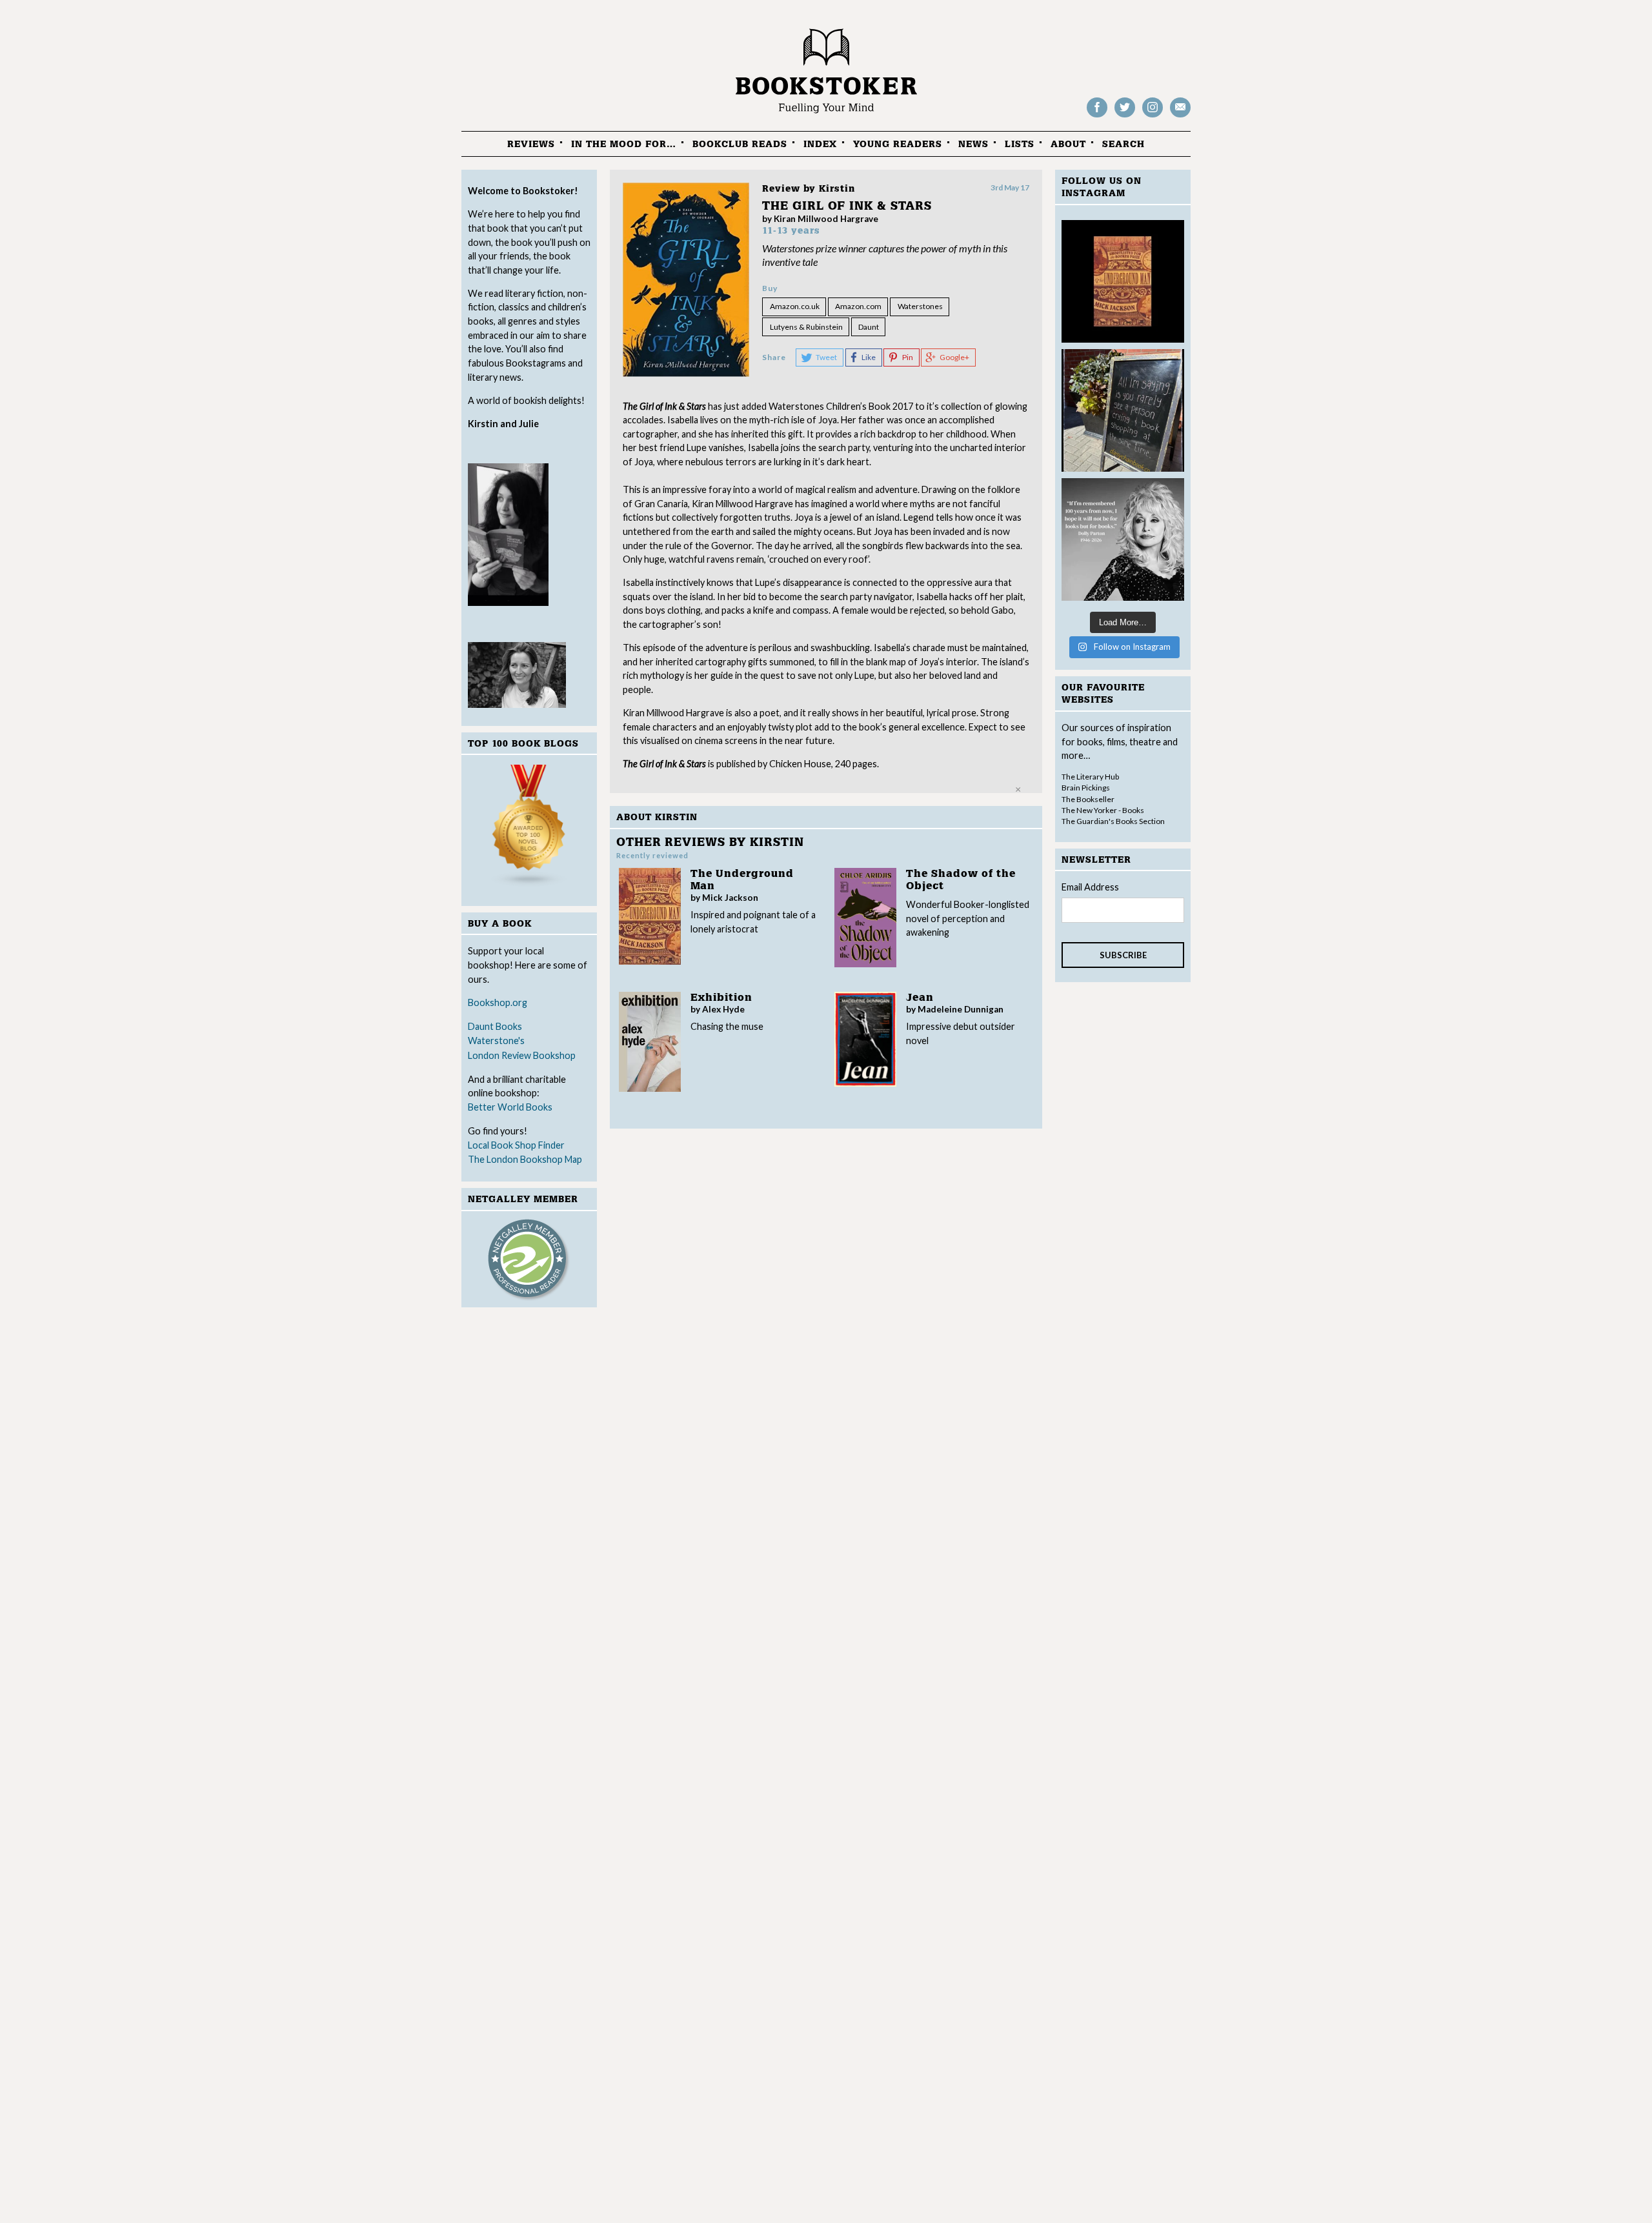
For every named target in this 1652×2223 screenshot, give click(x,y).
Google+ (954, 357)
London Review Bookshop (522, 1055)
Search (1123, 144)
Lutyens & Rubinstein (806, 327)
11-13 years (791, 231)
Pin (908, 357)
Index (820, 144)
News (973, 144)
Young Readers (898, 144)
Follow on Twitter (1125, 116)
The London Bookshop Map (525, 1159)
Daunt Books (495, 1026)
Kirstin (837, 189)
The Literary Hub (1090, 777)
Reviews (531, 144)
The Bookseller (1088, 799)
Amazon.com (858, 306)
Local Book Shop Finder (516, 1145)
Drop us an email (1180, 116)
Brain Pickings (1086, 788)
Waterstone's (496, 1041)
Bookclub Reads (740, 144)
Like (869, 357)
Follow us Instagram (1153, 116)
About (1068, 144)
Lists (1020, 144)
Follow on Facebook (1097, 116)
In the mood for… (624, 144)
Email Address (1090, 887)
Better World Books (510, 1107)
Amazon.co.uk (795, 306)
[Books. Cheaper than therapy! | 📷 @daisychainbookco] (1123, 410)
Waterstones (920, 306)
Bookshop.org (498, 1002)
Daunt (869, 327)
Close (1018, 789)
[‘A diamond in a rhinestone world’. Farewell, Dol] (1123, 539)
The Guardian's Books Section (1113, 821)
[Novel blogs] (529, 828)
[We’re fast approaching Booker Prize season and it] (1123, 281)
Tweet (826, 357)
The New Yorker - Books (1103, 810)
